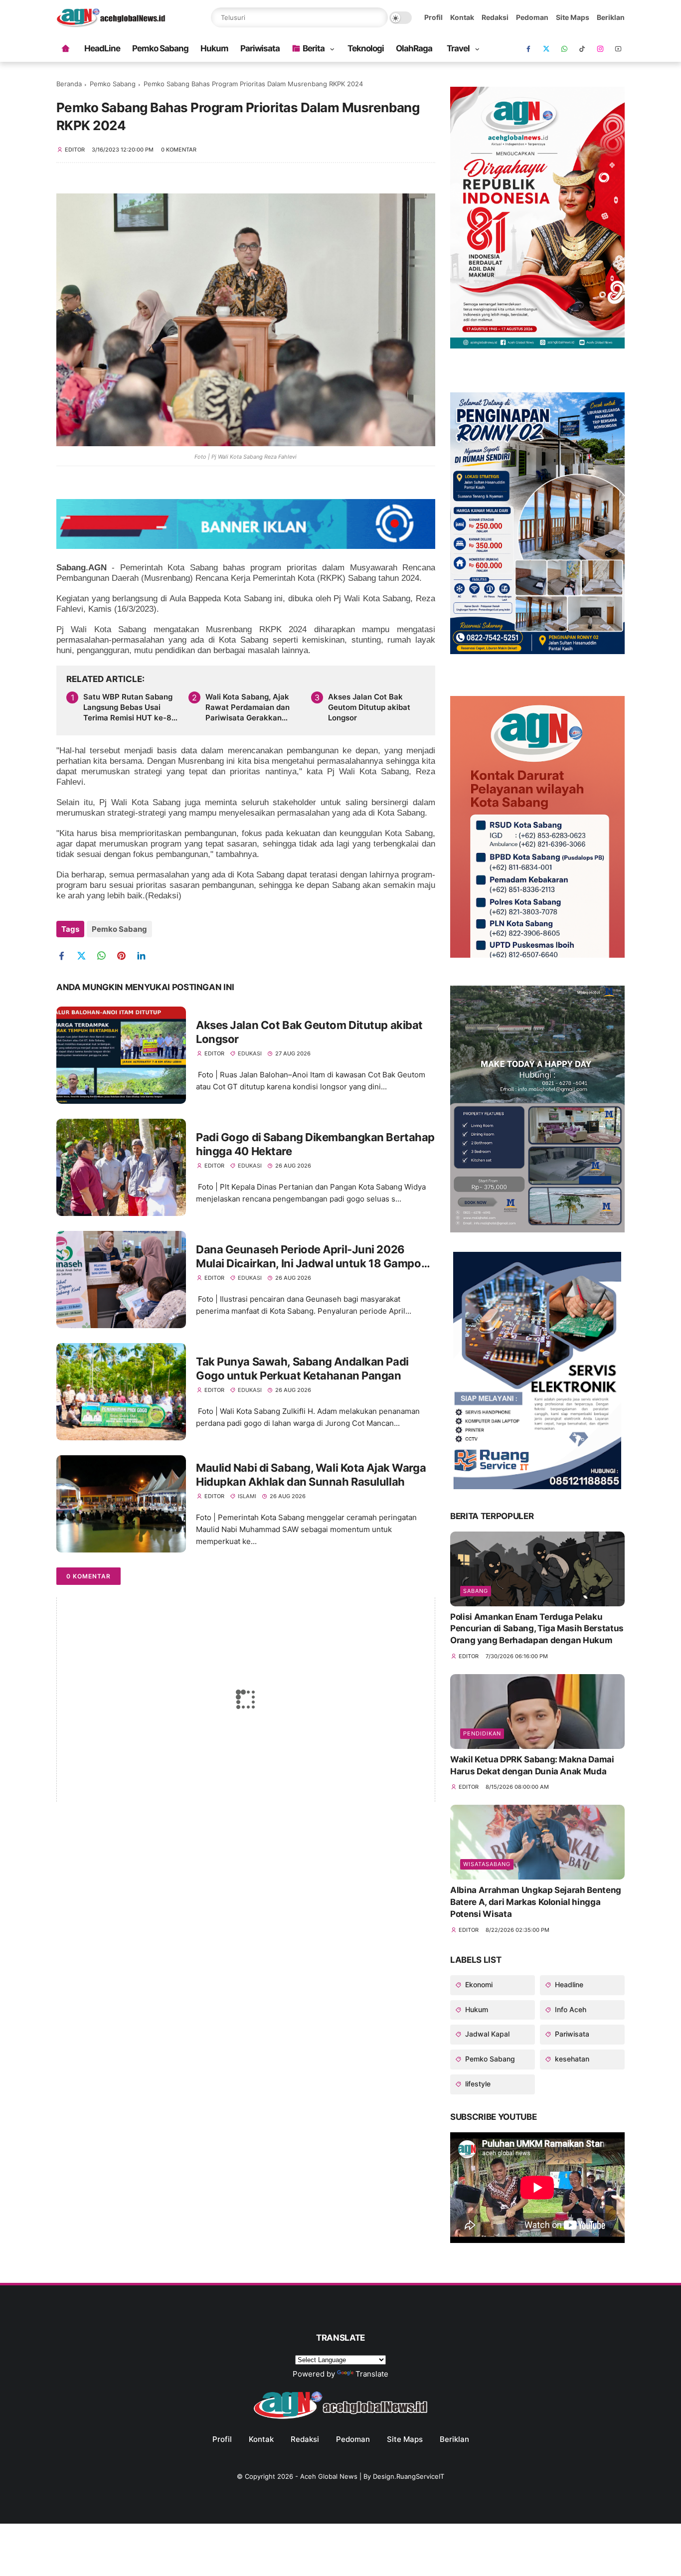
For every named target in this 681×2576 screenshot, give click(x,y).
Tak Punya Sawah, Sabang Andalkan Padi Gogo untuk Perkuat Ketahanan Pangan (302, 1369)
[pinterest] (125, 956)
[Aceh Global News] (111, 24)
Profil (433, 17)
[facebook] (528, 49)
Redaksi (495, 17)
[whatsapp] (564, 49)
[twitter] (85, 956)
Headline (568, 1984)
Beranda (69, 84)
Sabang (476, 1591)
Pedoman (532, 17)
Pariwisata (260, 48)
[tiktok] (582, 49)
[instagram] (600, 49)
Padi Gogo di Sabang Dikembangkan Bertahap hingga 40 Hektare (315, 1144)
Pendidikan (482, 1733)
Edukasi (250, 1053)
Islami (247, 1496)
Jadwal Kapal (486, 2034)
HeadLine (102, 48)
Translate (372, 2374)
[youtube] (618, 49)
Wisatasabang (487, 1864)
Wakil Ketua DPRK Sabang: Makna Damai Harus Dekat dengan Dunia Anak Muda (532, 1765)
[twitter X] (546, 49)
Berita (314, 48)
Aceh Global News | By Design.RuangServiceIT (372, 2476)
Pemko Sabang (160, 48)
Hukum (214, 48)
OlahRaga (414, 48)
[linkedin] (145, 956)
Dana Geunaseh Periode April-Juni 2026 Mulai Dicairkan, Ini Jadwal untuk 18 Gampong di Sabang (315, 1257)
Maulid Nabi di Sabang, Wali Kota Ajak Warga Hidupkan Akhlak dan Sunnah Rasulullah (311, 1475)
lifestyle (477, 2084)
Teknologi (366, 48)
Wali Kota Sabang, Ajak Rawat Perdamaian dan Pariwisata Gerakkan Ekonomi (248, 707)
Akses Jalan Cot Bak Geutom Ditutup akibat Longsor (369, 707)
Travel (458, 48)
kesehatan (571, 2059)
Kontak (462, 17)
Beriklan (611, 17)
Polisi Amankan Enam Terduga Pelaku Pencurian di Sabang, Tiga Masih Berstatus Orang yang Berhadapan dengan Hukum (537, 1629)
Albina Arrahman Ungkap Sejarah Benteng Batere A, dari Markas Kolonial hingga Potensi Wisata (536, 1902)
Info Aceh (570, 2009)
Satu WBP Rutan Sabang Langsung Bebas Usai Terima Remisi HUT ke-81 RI (129, 707)
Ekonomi (478, 1984)
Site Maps (573, 17)
